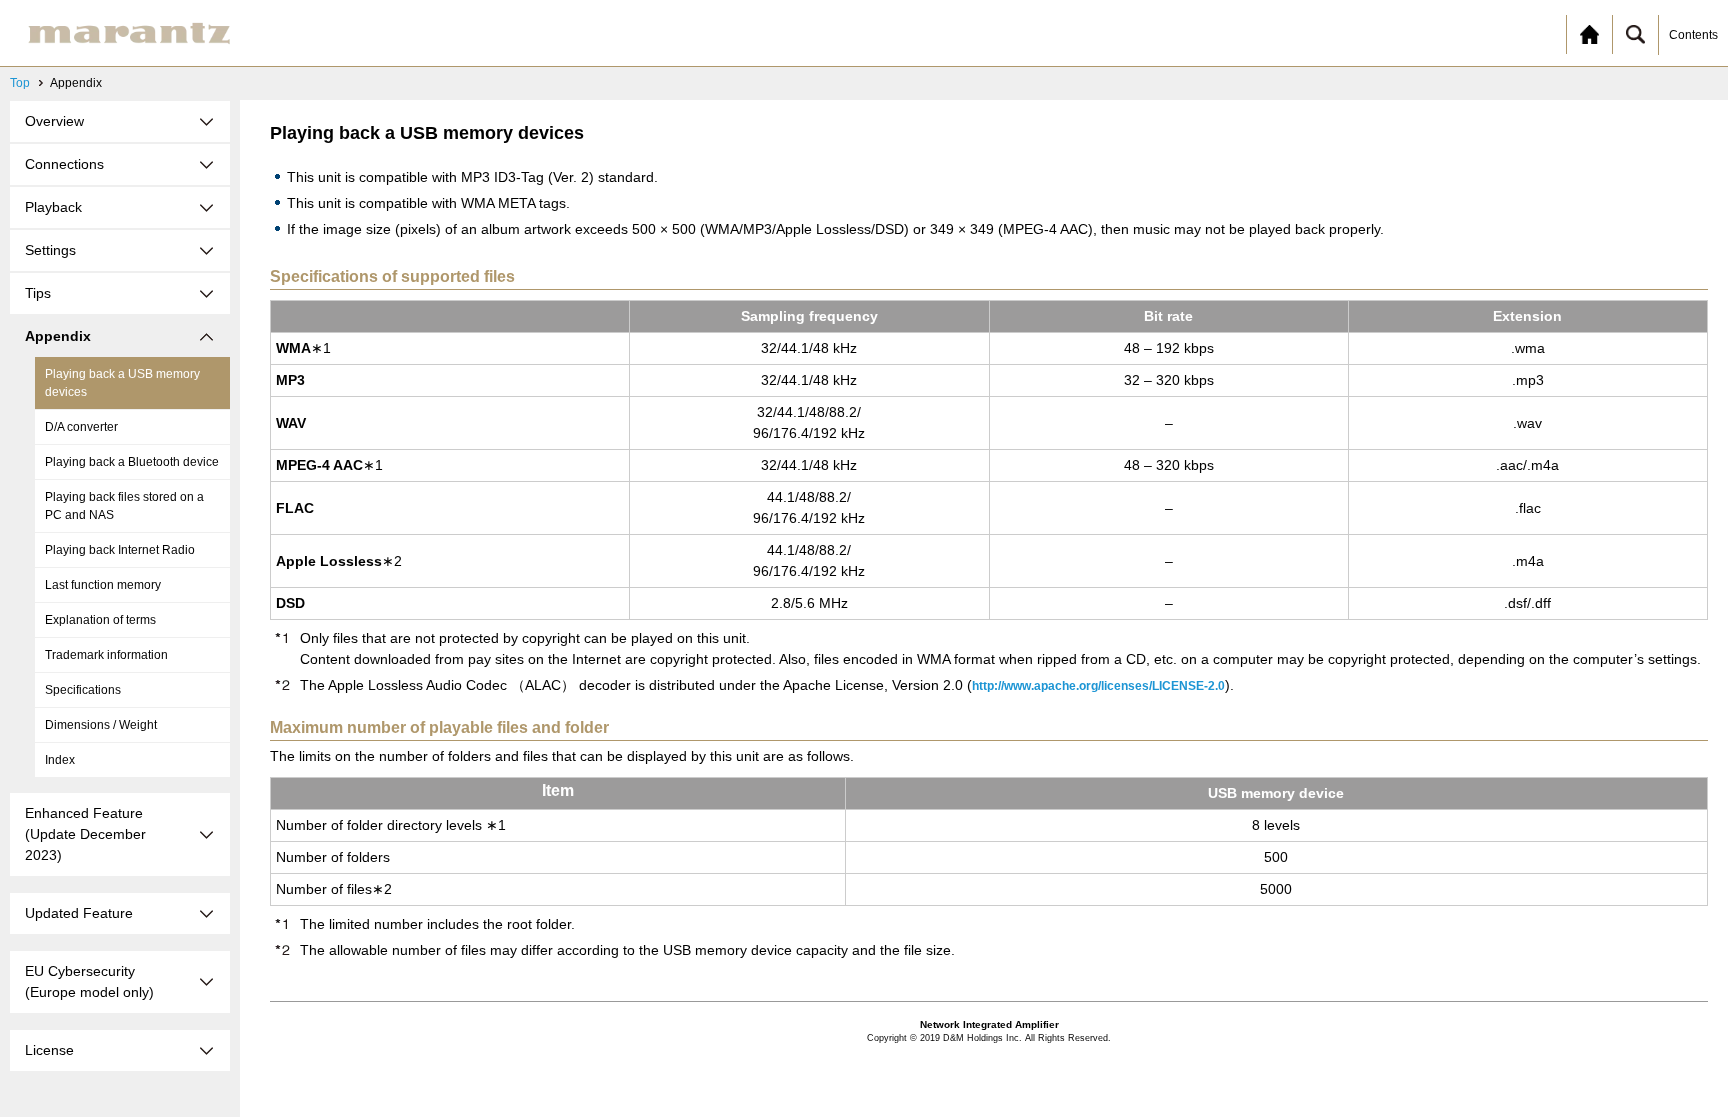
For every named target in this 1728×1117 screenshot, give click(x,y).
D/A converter (81, 427)
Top (20, 83)
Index (60, 760)
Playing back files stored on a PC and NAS (124, 506)
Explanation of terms (100, 620)
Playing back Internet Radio (120, 550)
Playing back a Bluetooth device (132, 462)
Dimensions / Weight (101, 725)
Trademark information (106, 655)
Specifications (83, 690)
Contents (1693, 35)
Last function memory (103, 585)
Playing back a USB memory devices (122, 383)
